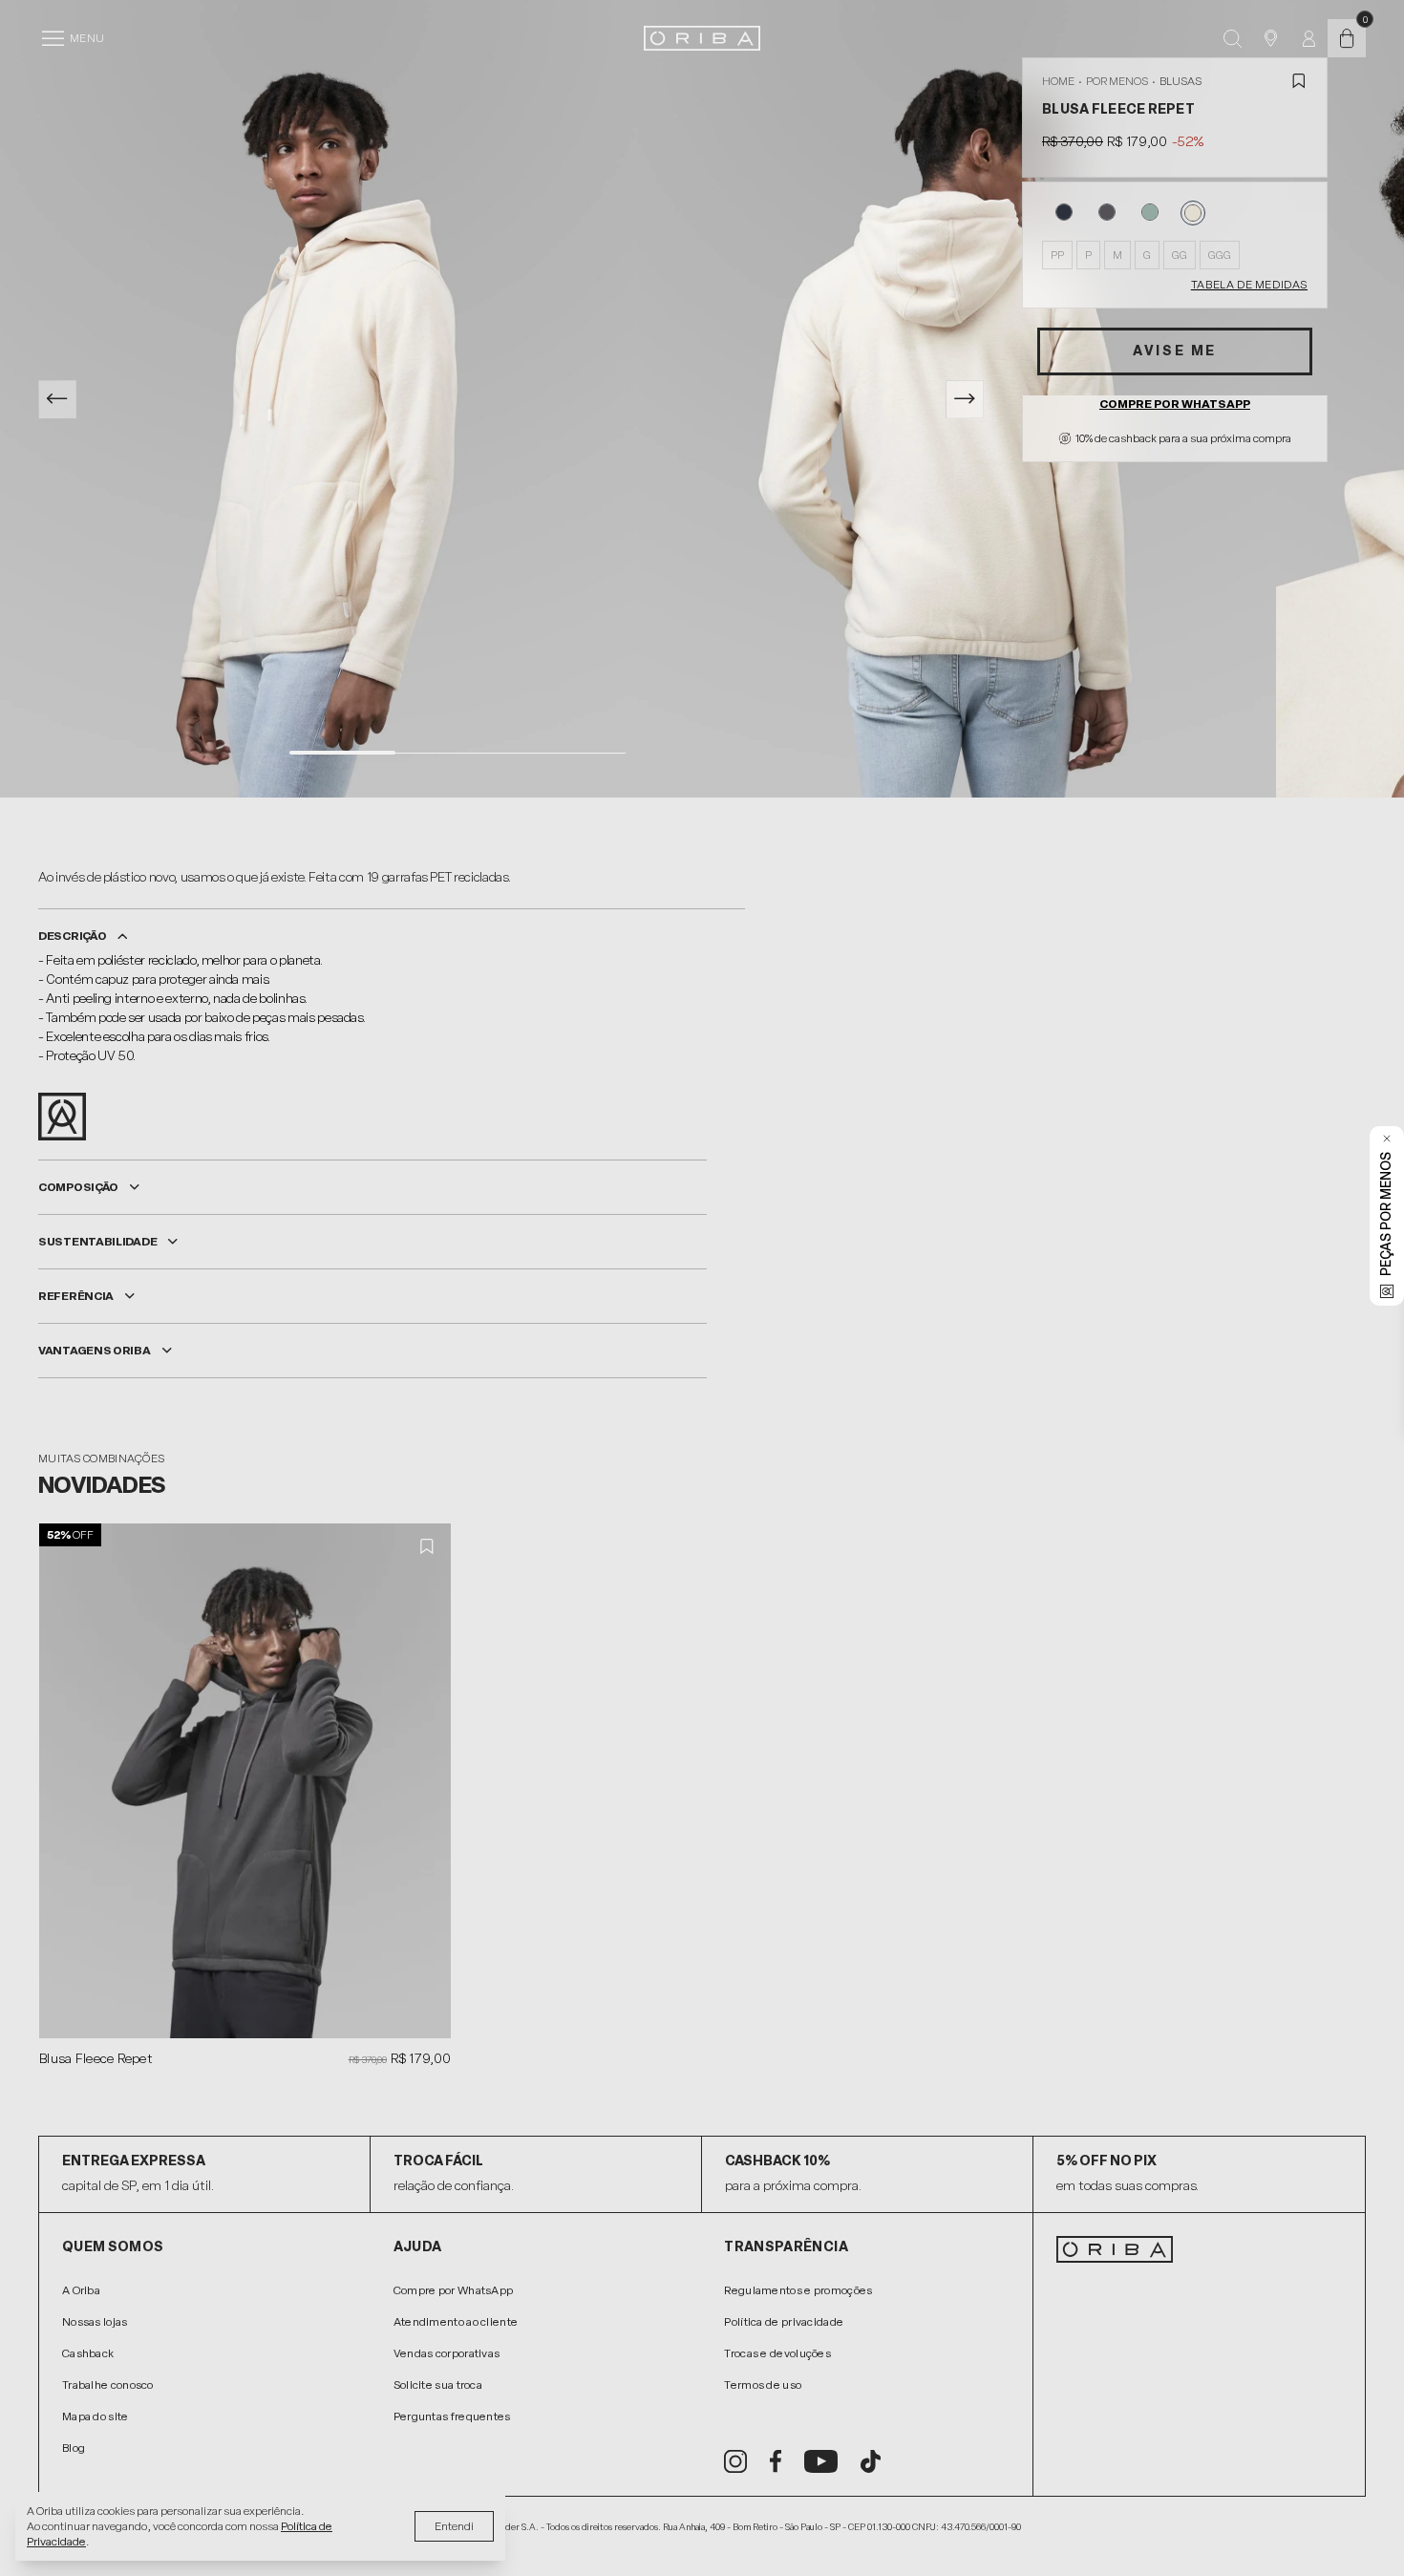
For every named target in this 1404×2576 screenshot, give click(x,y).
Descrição (72, 936)
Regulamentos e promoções (798, 2290)
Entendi (454, 2526)
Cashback (88, 2353)
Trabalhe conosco (108, 2385)
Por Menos (1117, 81)
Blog (74, 2448)
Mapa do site (96, 2416)
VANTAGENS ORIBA (95, 1351)
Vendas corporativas (447, 2353)
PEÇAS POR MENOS (1386, 1214)
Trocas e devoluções (777, 2353)
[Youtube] (821, 2461)
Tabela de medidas (1249, 285)
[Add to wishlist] (1299, 81)
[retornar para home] (702, 38)
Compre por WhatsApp (1175, 404)
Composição (78, 1187)
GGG (1220, 255)
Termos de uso (763, 2385)
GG (1180, 255)
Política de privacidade (784, 2322)
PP (1057, 255)
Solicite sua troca (438, 2385)
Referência (76, 1296)
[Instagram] (735, 2461)
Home (1058, 81)
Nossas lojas (95, 2322)
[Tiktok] (871, 2461)
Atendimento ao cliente (456, 2322)
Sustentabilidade (97, 1242)
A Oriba (81, 2290)
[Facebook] (776, 2461)
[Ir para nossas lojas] (1270, 38)
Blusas (1181, 81)
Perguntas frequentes (452, 2416)
